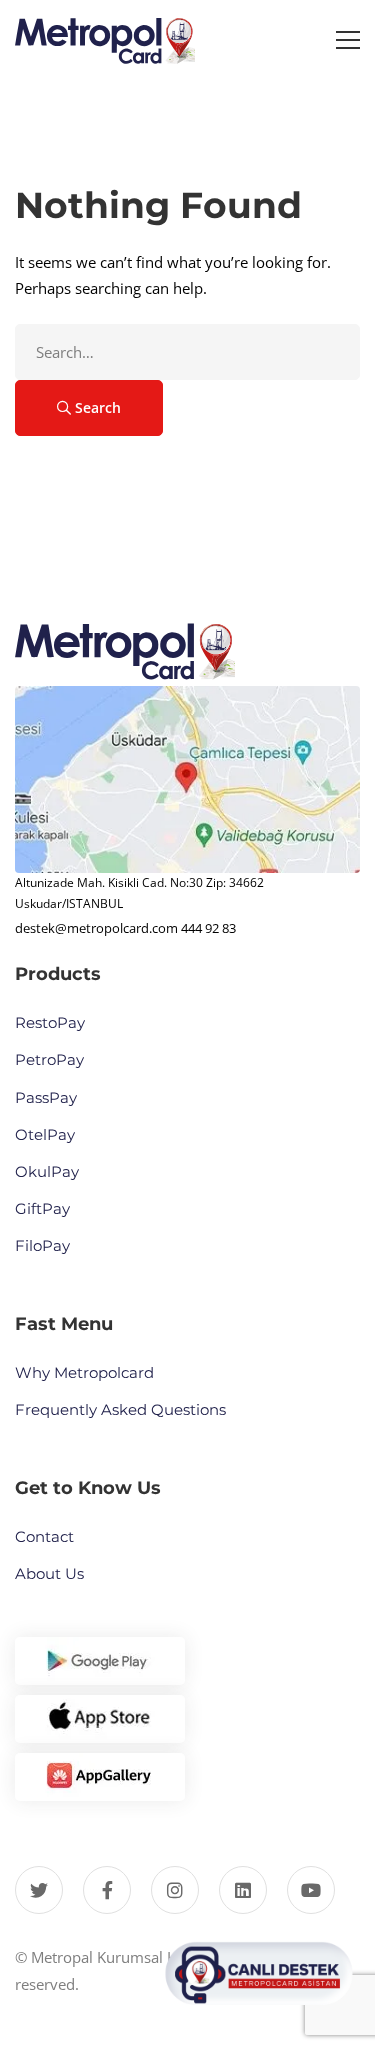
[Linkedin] (243, 1890)
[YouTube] (311, 1890)
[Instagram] (175, 1890)
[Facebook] (107, 1890)
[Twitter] (39, 1890)
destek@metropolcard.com (96, 928)
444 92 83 (208, 928)
